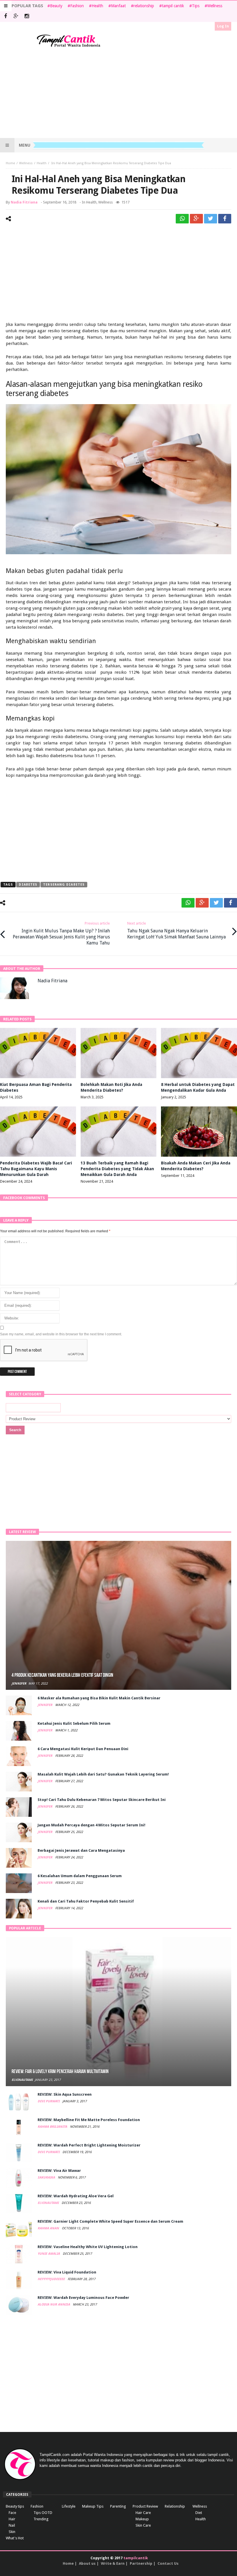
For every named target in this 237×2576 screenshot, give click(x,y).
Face (12, 2513)
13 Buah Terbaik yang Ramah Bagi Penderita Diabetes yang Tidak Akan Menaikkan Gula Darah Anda (117, 1169)
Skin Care (143, 2525)
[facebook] (225, 219)
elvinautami (22, 2080)
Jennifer (19, 1684)
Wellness (215, 6)
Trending (41, 2519)
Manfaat (118, 6)
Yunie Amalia (49, 2254)
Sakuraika (47, 2178)
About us (87, 2563)
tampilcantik (136, 2558)
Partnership (141, 2563)
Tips (196, 6)
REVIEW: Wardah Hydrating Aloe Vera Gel (76, 2196)
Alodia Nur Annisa (54, 2305)
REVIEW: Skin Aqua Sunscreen (65, 2094)
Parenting (118, 2506)
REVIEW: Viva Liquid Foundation (67, 2272)
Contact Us (168, 2563)
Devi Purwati (49, 2101)
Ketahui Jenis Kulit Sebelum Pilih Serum (74, 1723)
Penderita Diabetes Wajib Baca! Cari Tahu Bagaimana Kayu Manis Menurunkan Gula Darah (36, 1169)
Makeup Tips (93, 2506)
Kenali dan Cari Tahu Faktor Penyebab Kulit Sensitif (86, 1901)
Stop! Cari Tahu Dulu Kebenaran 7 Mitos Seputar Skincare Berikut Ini (102, 1800)
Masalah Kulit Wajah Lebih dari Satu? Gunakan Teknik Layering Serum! (103, 1774)
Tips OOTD (43, 2513)
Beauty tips (15, 2506)
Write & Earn (113, 2563)
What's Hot (15, 2538)
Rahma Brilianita (53, 2127)
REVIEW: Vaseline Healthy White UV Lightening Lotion (88, 2247)
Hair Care (143, 2513)
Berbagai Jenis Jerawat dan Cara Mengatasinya (81, 1850)
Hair (12, 2519)
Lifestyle (69, 2506)
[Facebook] (5, 17)
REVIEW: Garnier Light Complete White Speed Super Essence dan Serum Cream (110, 2221)
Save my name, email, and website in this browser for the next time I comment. (61, 1334)
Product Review (145, 2506)
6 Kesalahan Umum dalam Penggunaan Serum (80, 1876)
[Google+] (16, 17)
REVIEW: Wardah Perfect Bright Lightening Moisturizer (89, 2145)
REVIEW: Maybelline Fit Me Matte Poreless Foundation (89, 2120)
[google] (196, 219)
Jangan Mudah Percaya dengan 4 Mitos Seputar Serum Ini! (91, 1825)
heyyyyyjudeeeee (52, 2279)
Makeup (142, 2519)
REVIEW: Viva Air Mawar (59, 2171)
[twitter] (211, 219)
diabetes (28, 885)
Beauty (56, 6)
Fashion (77, 6)
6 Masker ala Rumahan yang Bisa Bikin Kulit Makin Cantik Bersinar (99, 1698)
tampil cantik (173, 6)
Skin (12, 2532)
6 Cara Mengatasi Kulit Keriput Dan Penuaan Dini (83, 1749)
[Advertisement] (118, 93)
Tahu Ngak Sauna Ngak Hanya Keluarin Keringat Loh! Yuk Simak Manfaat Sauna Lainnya (176, 930)
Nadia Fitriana (24, 202)
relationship (144, 6)
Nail (12, 2525)
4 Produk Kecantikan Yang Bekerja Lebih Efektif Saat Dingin (62, 1675)
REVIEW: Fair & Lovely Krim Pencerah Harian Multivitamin (60, 2072)
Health (97, 6)
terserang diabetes (64, 885)
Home (10, 163)
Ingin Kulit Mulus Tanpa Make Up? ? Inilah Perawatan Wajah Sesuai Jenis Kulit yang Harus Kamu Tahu (61, 933)
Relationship (175, 2506)
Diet (199, 2513)
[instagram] (27, 17)
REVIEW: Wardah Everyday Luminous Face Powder (83, 2298)
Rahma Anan (49, 2228)
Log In (223, 26)
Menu (25, 145)
